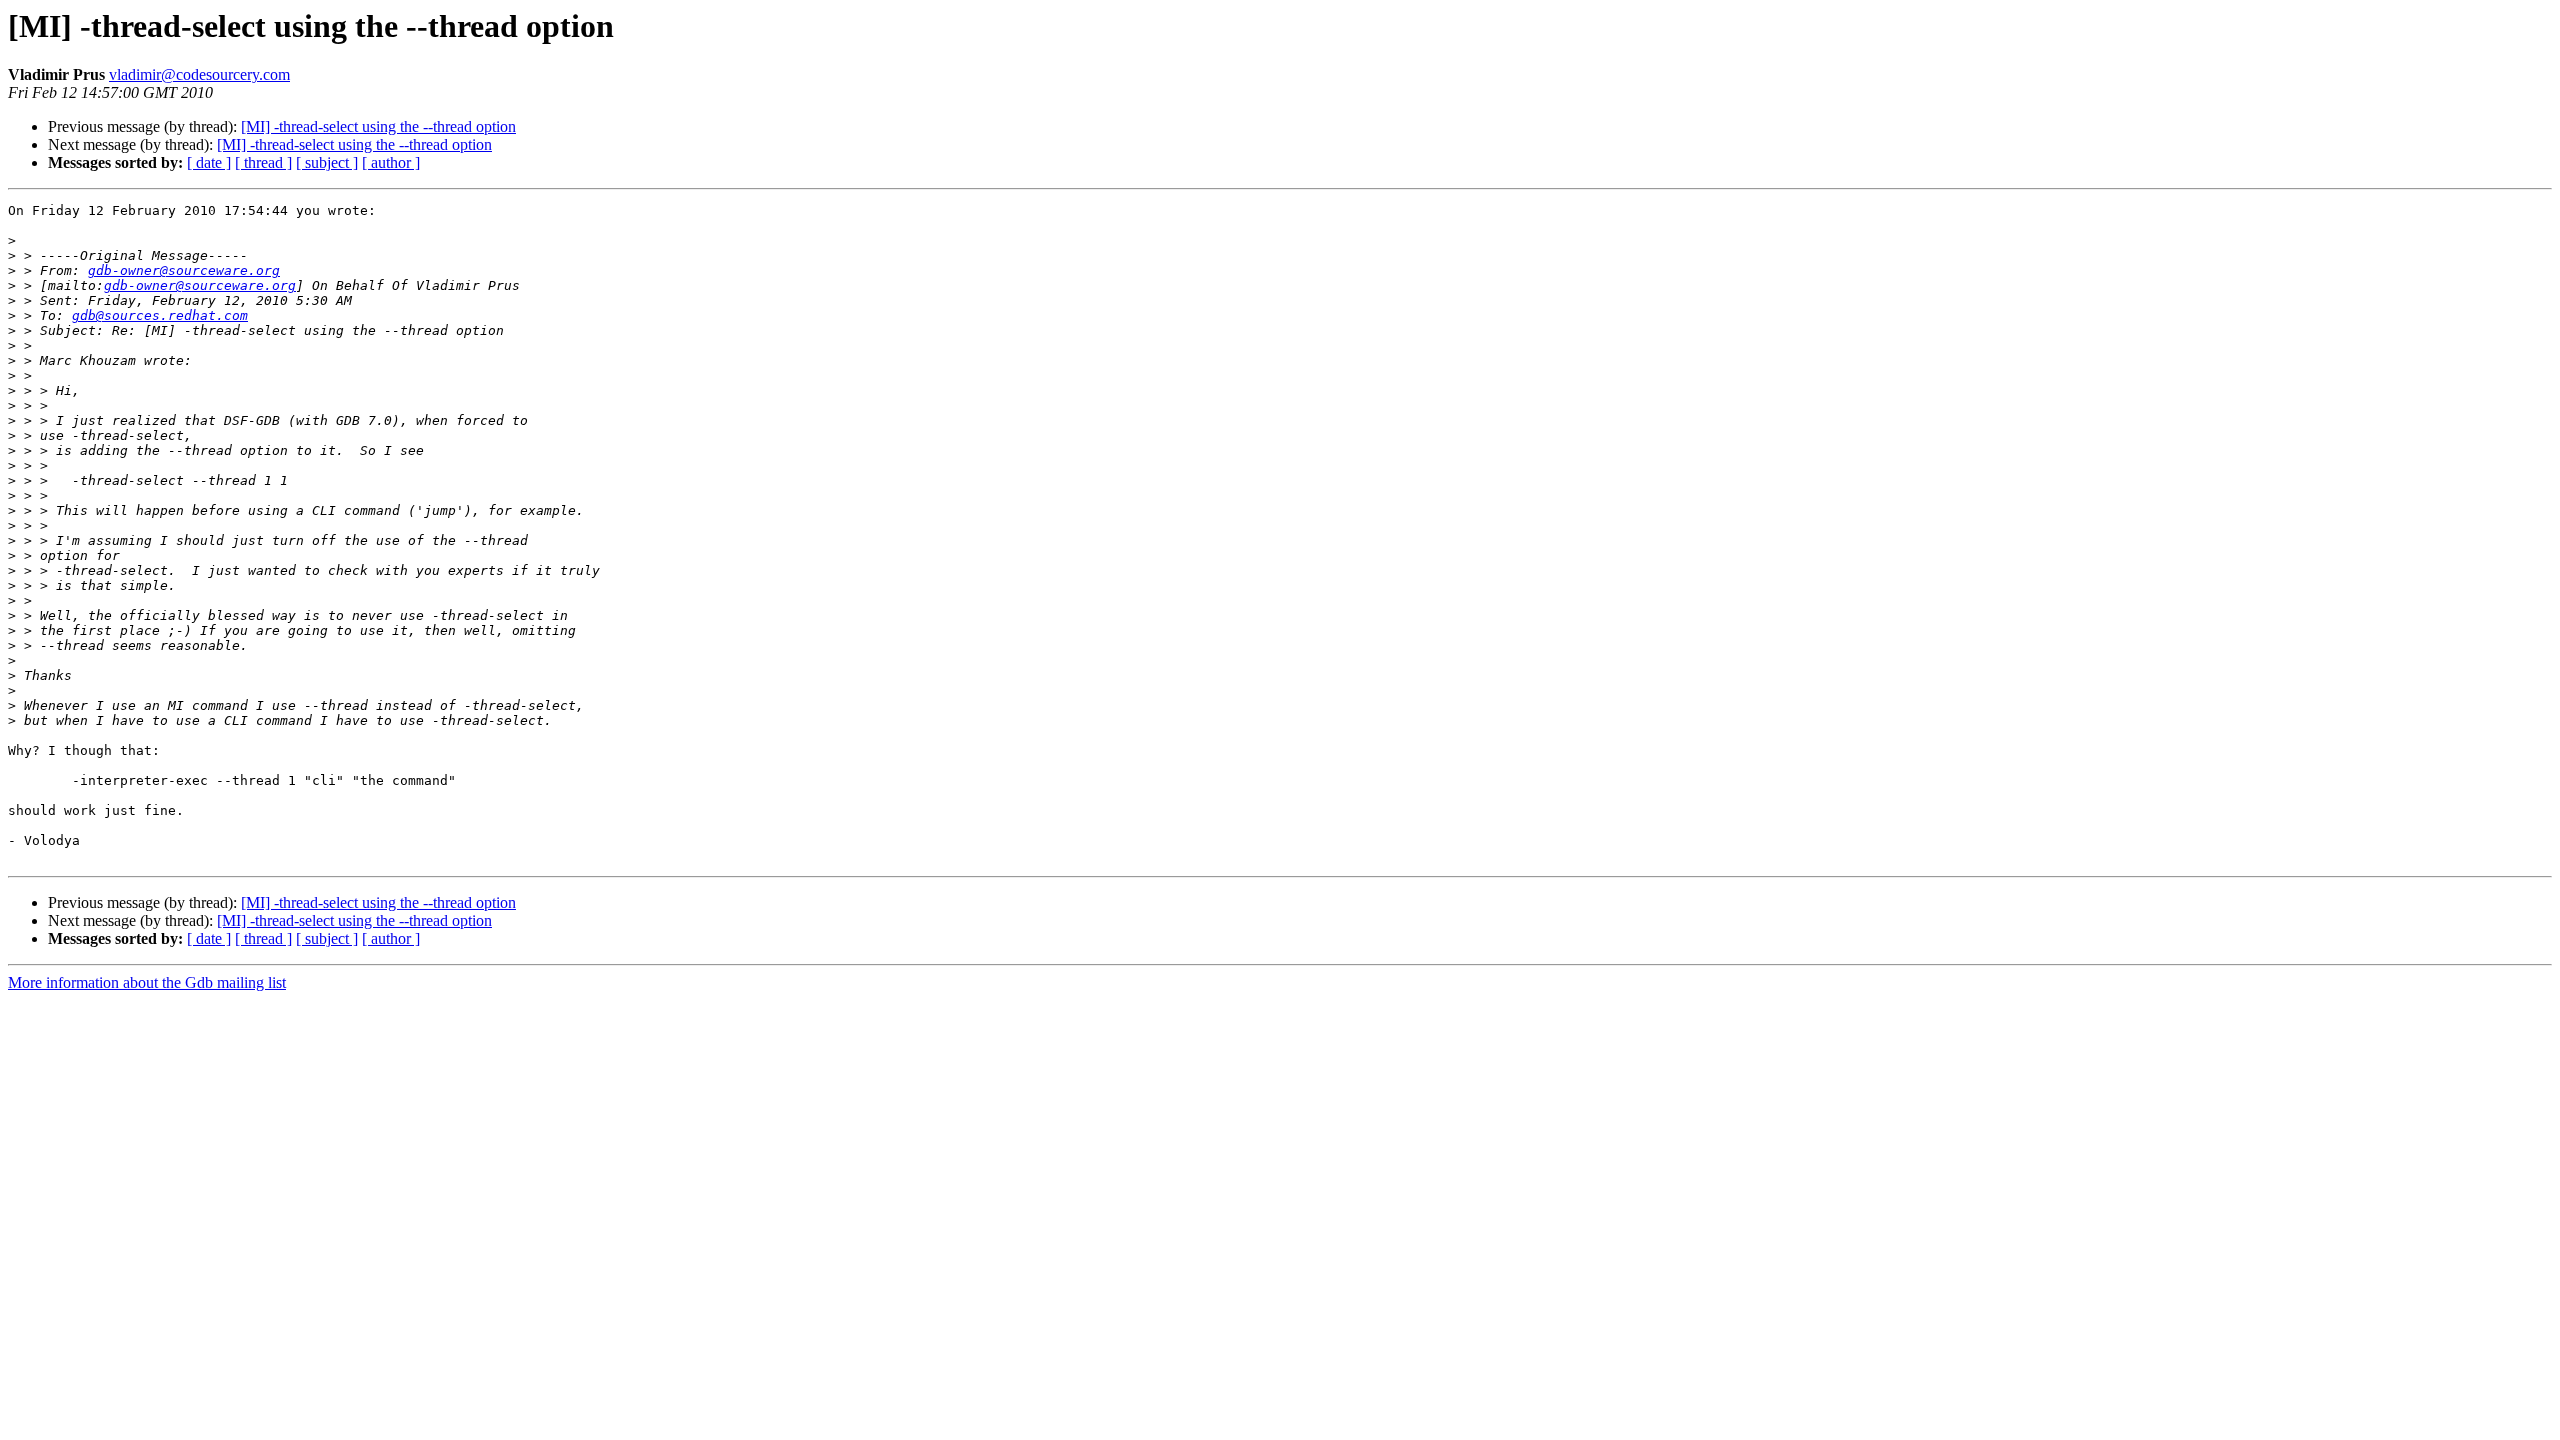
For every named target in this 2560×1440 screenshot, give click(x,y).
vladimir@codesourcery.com (199, 74)
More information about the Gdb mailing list (147, 982)
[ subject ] (327, 162)
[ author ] (391, 162)
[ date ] (209, 162)
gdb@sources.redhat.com (160, 315)
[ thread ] (263, 162)
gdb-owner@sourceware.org (184, 270)
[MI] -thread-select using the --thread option (378, 126)
